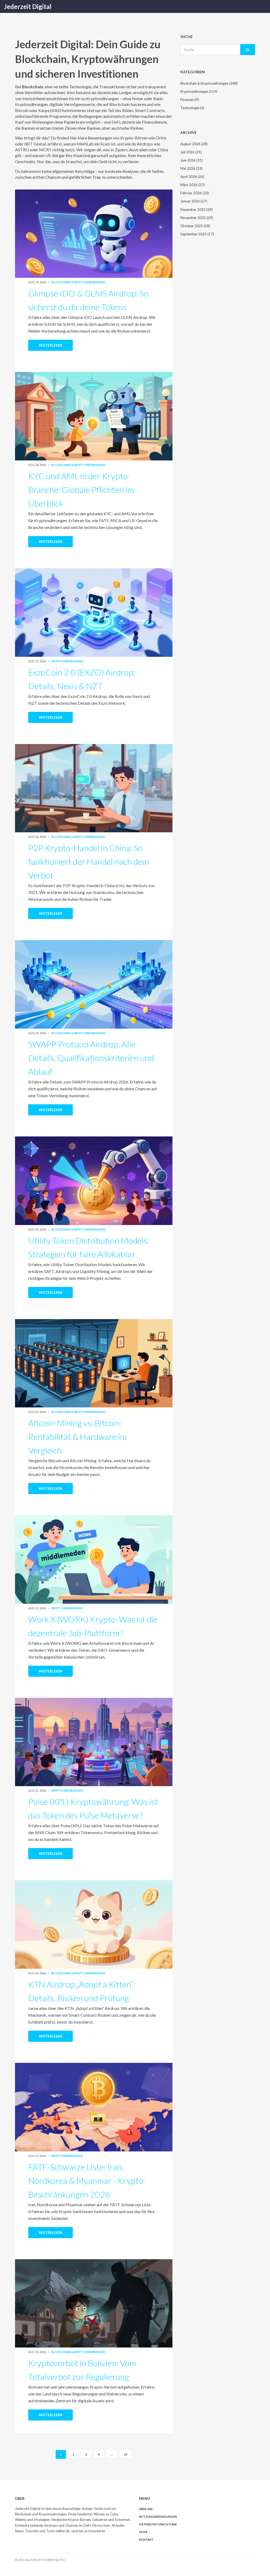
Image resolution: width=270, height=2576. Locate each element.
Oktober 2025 (195, 226)
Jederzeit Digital (28, 6)
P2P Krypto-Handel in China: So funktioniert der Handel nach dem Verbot (89, 861)
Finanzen (190, 100)
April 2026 (192, 177)
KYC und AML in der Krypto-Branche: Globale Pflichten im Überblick (81, 490)
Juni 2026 (192, 160)
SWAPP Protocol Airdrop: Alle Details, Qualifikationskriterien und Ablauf (91, 1058)
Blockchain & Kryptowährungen (78, 282)
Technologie (192, 108)
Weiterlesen (50, 345)
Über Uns (146, 2509)
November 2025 (197, 218)
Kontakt (146, 2539)
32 (126, 2454)
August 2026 (194, 144)
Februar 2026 (195, 193)
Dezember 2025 (197, 210)
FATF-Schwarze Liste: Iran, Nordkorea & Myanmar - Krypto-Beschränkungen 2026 (87, 2181)
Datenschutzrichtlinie (158, 2524)
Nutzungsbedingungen (158, 2517)
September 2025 (197, 234)
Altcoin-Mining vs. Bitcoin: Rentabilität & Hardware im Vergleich (78, 1437)
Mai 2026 (191, 168)
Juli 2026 (191, 152)
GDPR (143, 2532)
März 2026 (192, 185)
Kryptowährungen (67, 661)
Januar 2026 (194, 201)
